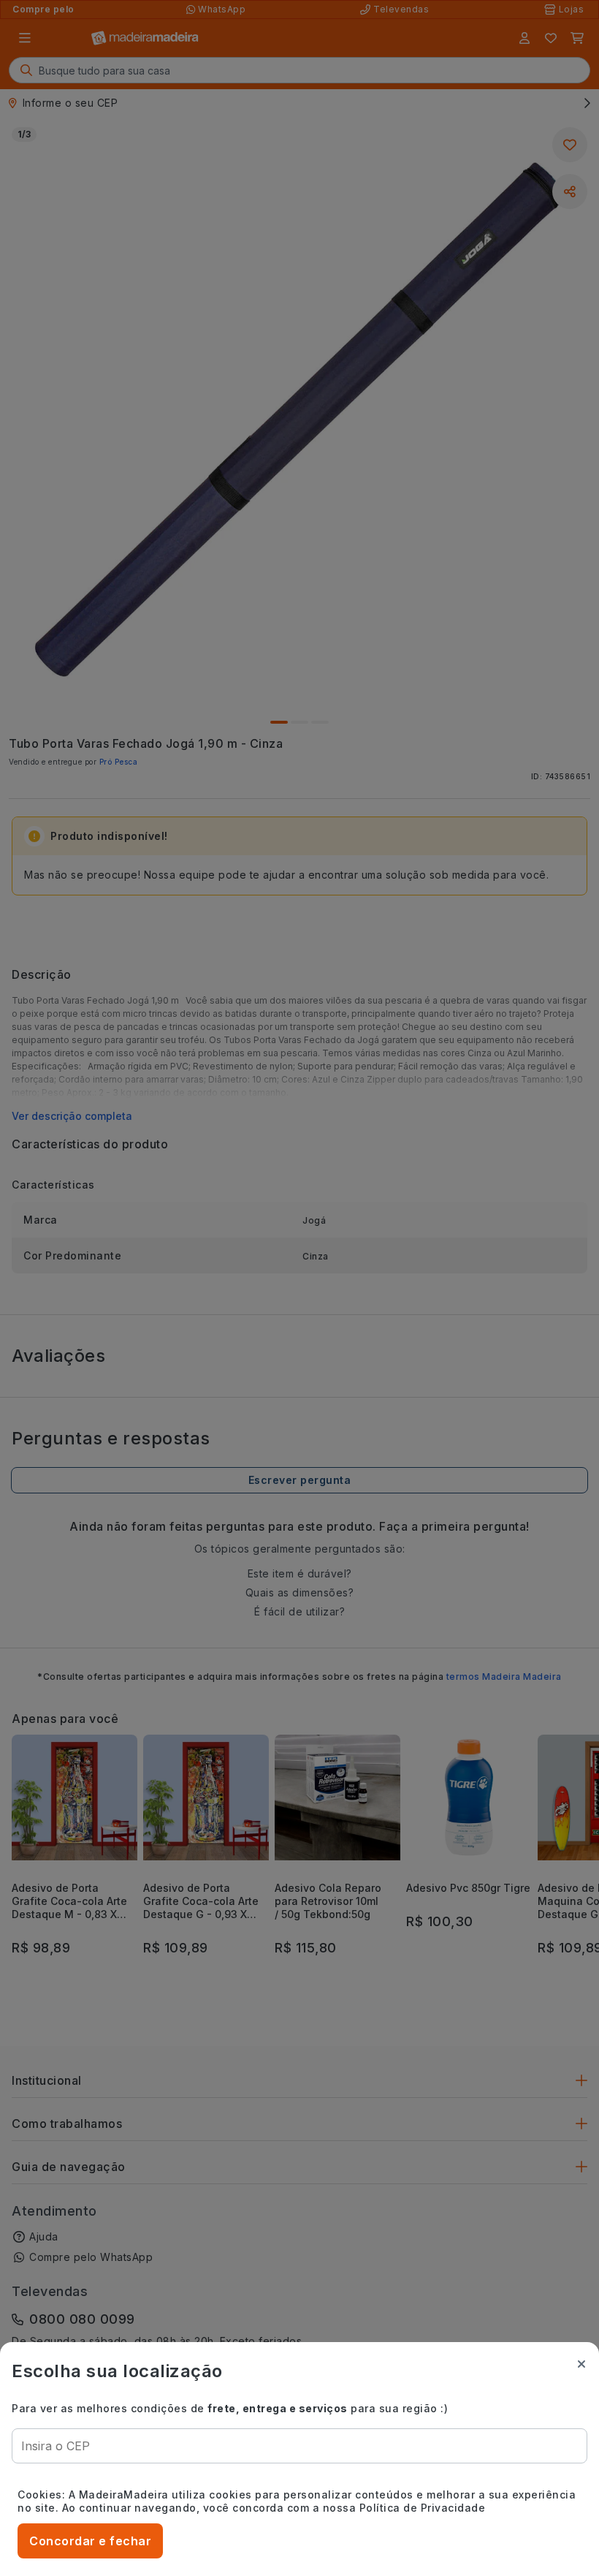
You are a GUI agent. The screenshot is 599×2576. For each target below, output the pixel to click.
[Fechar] (581, 2364)
